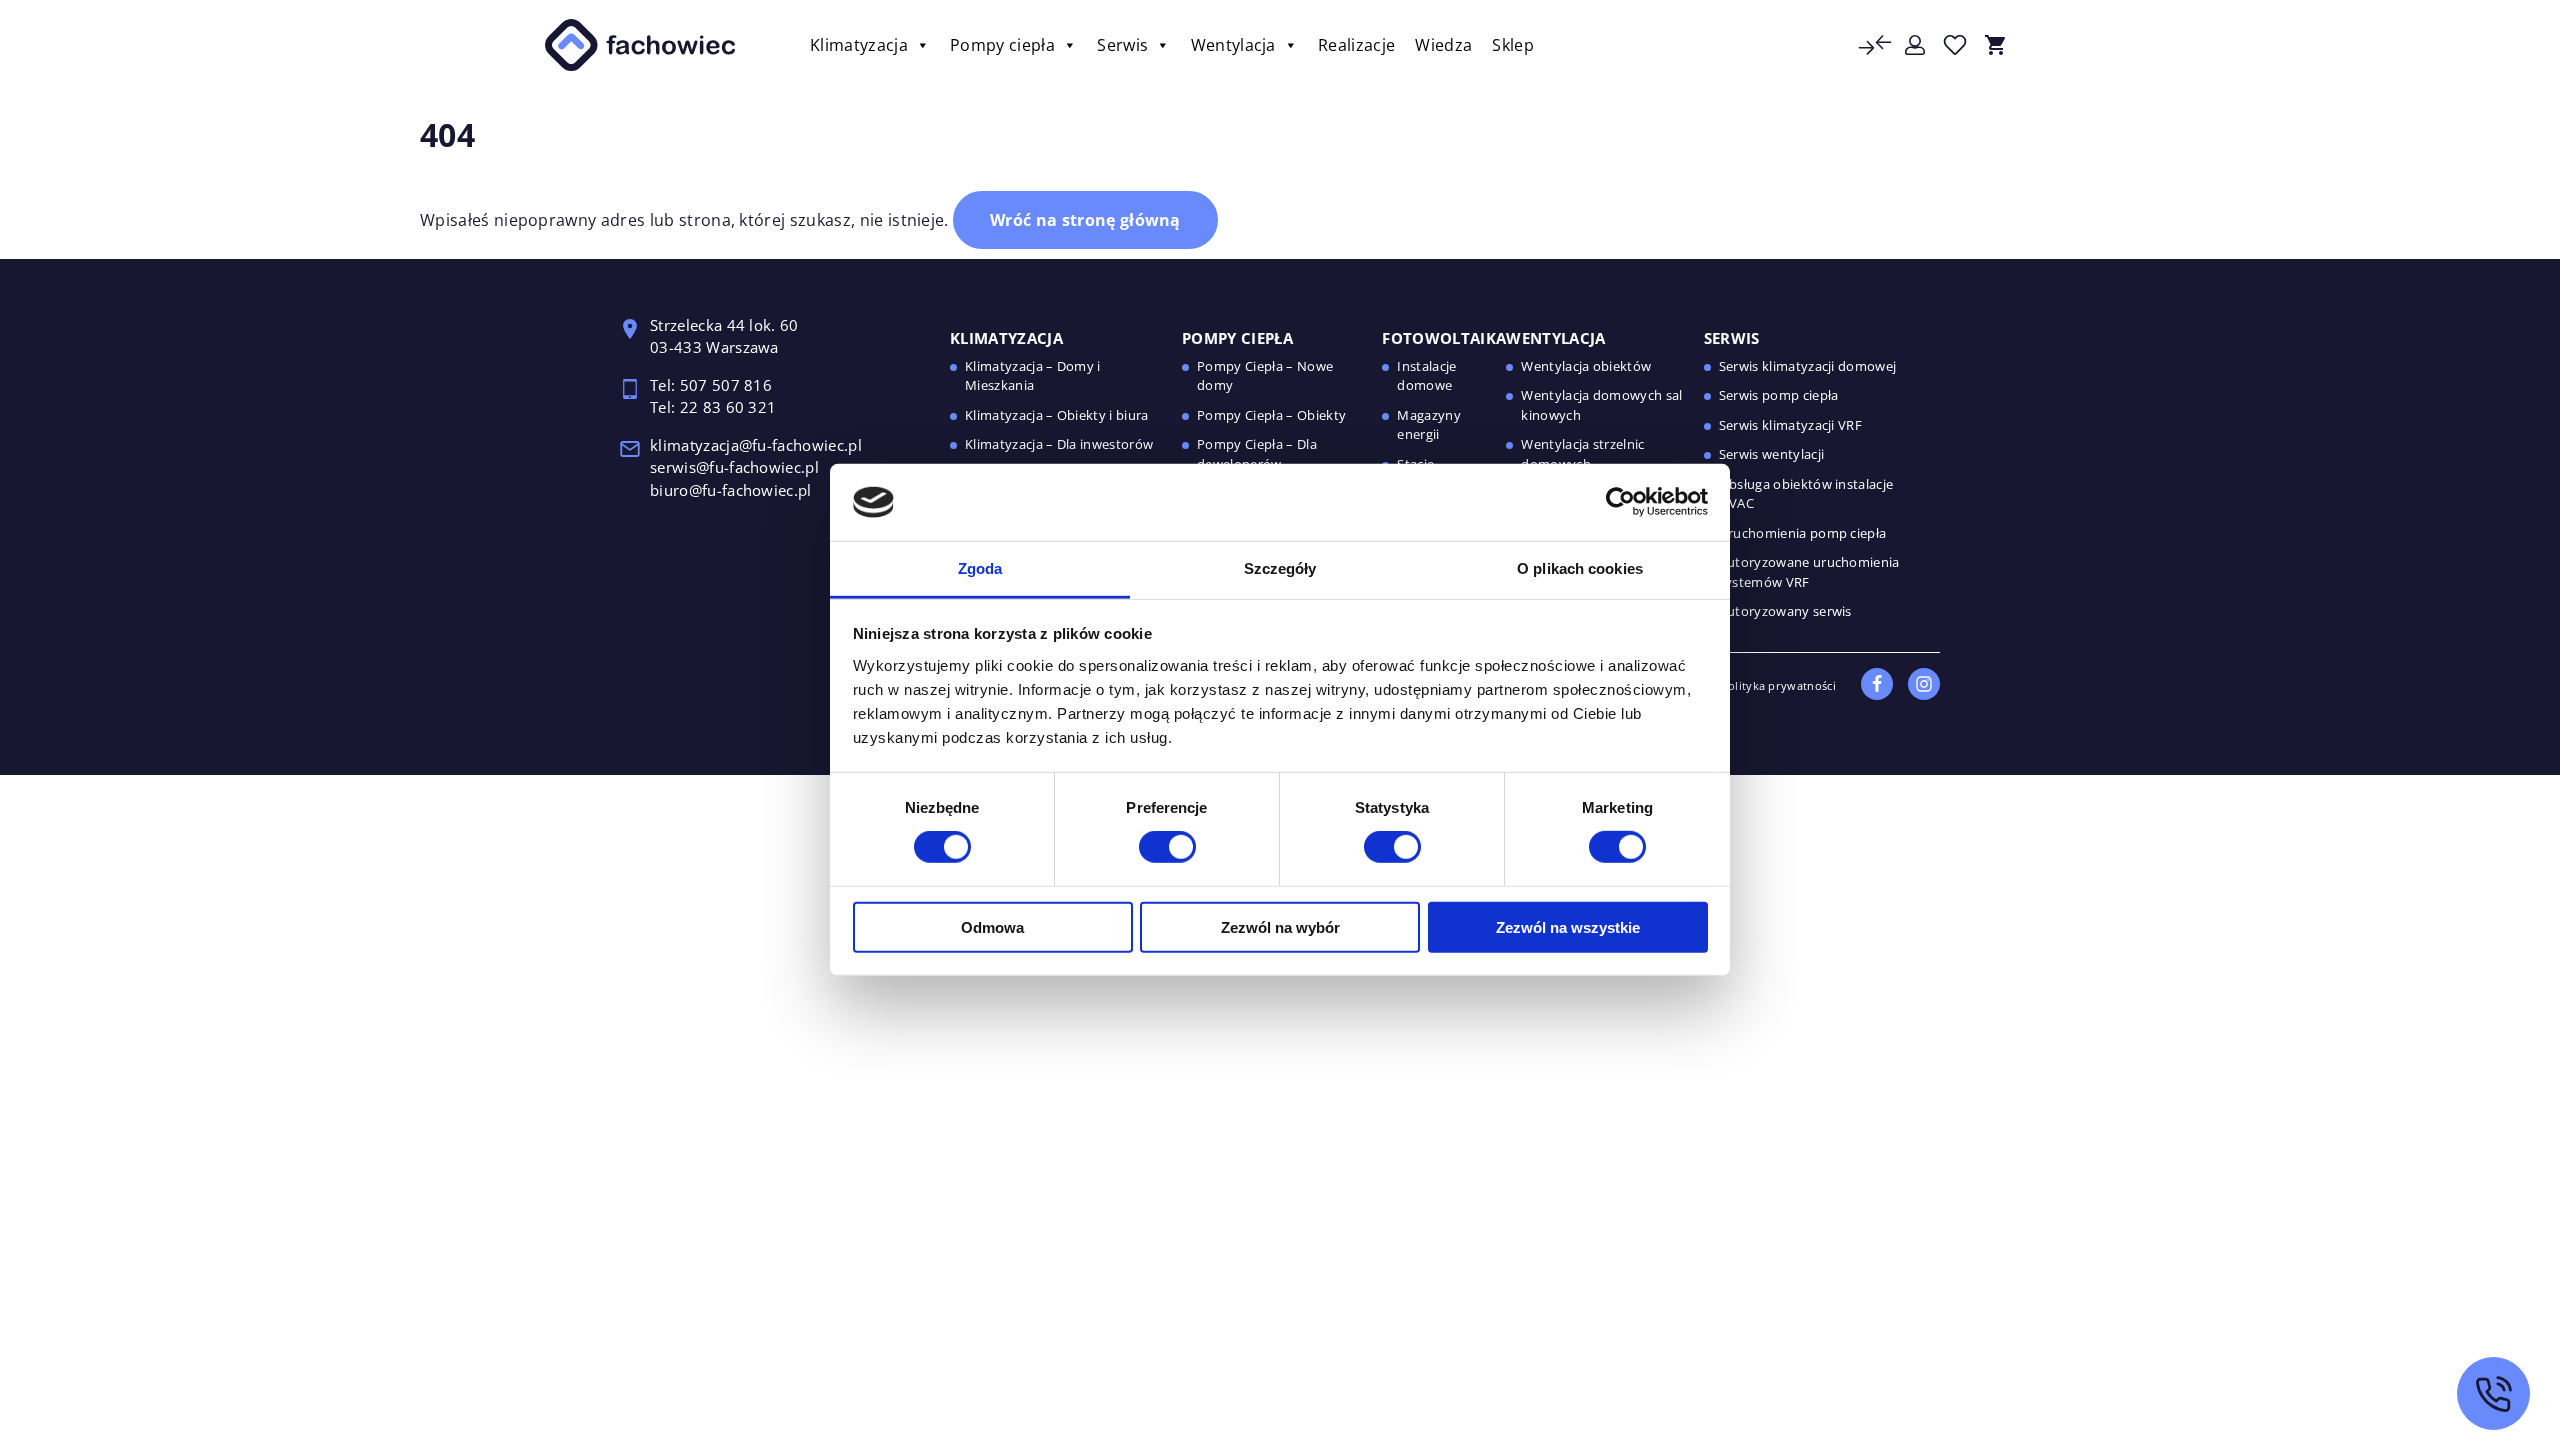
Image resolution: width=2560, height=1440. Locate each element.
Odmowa (992, 926)
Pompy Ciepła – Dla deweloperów (1257, 454)
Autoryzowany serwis (1785, 611)
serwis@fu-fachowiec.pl (736, 467)
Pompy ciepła (1002, 45)
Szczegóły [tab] (1280, 568)
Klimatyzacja (859, 45)
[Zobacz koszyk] (1995, 45)
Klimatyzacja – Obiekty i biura (1057, 415)
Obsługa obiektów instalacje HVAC (1806, 494)
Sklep (1513, 45)
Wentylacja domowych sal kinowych (1601, 405)
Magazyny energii (1429, 425)
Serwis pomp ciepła (1779, 395)
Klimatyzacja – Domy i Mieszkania (1033, 376)
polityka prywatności (1778, 685)
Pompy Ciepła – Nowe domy (1265, 376)
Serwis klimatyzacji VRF (1790, 425)
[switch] (1167, 847)
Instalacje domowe (1426, 376)
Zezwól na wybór (1280, 926)
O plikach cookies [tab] (1580, 568)
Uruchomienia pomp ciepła (1803, 533)
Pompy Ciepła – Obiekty (1271, 415)
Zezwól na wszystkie (1568, 926)
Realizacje (1356, 45)
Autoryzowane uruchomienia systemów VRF (1809, 572)
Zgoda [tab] (980, 568)
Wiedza (1443, 45)
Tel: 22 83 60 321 (713, 407)
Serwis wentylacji (1771, 454)
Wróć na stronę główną (1085, 220)
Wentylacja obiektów (1586, 366)
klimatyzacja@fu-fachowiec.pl (758, 445)
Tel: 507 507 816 (713, 385)
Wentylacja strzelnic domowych (1582, 454)
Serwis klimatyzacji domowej (1808, 366)
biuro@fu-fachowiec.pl (731, 490)
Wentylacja (1233, 45)
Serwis (1122, 45)
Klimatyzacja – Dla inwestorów (1059, 444)
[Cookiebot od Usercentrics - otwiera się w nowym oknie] (1620, 502)
